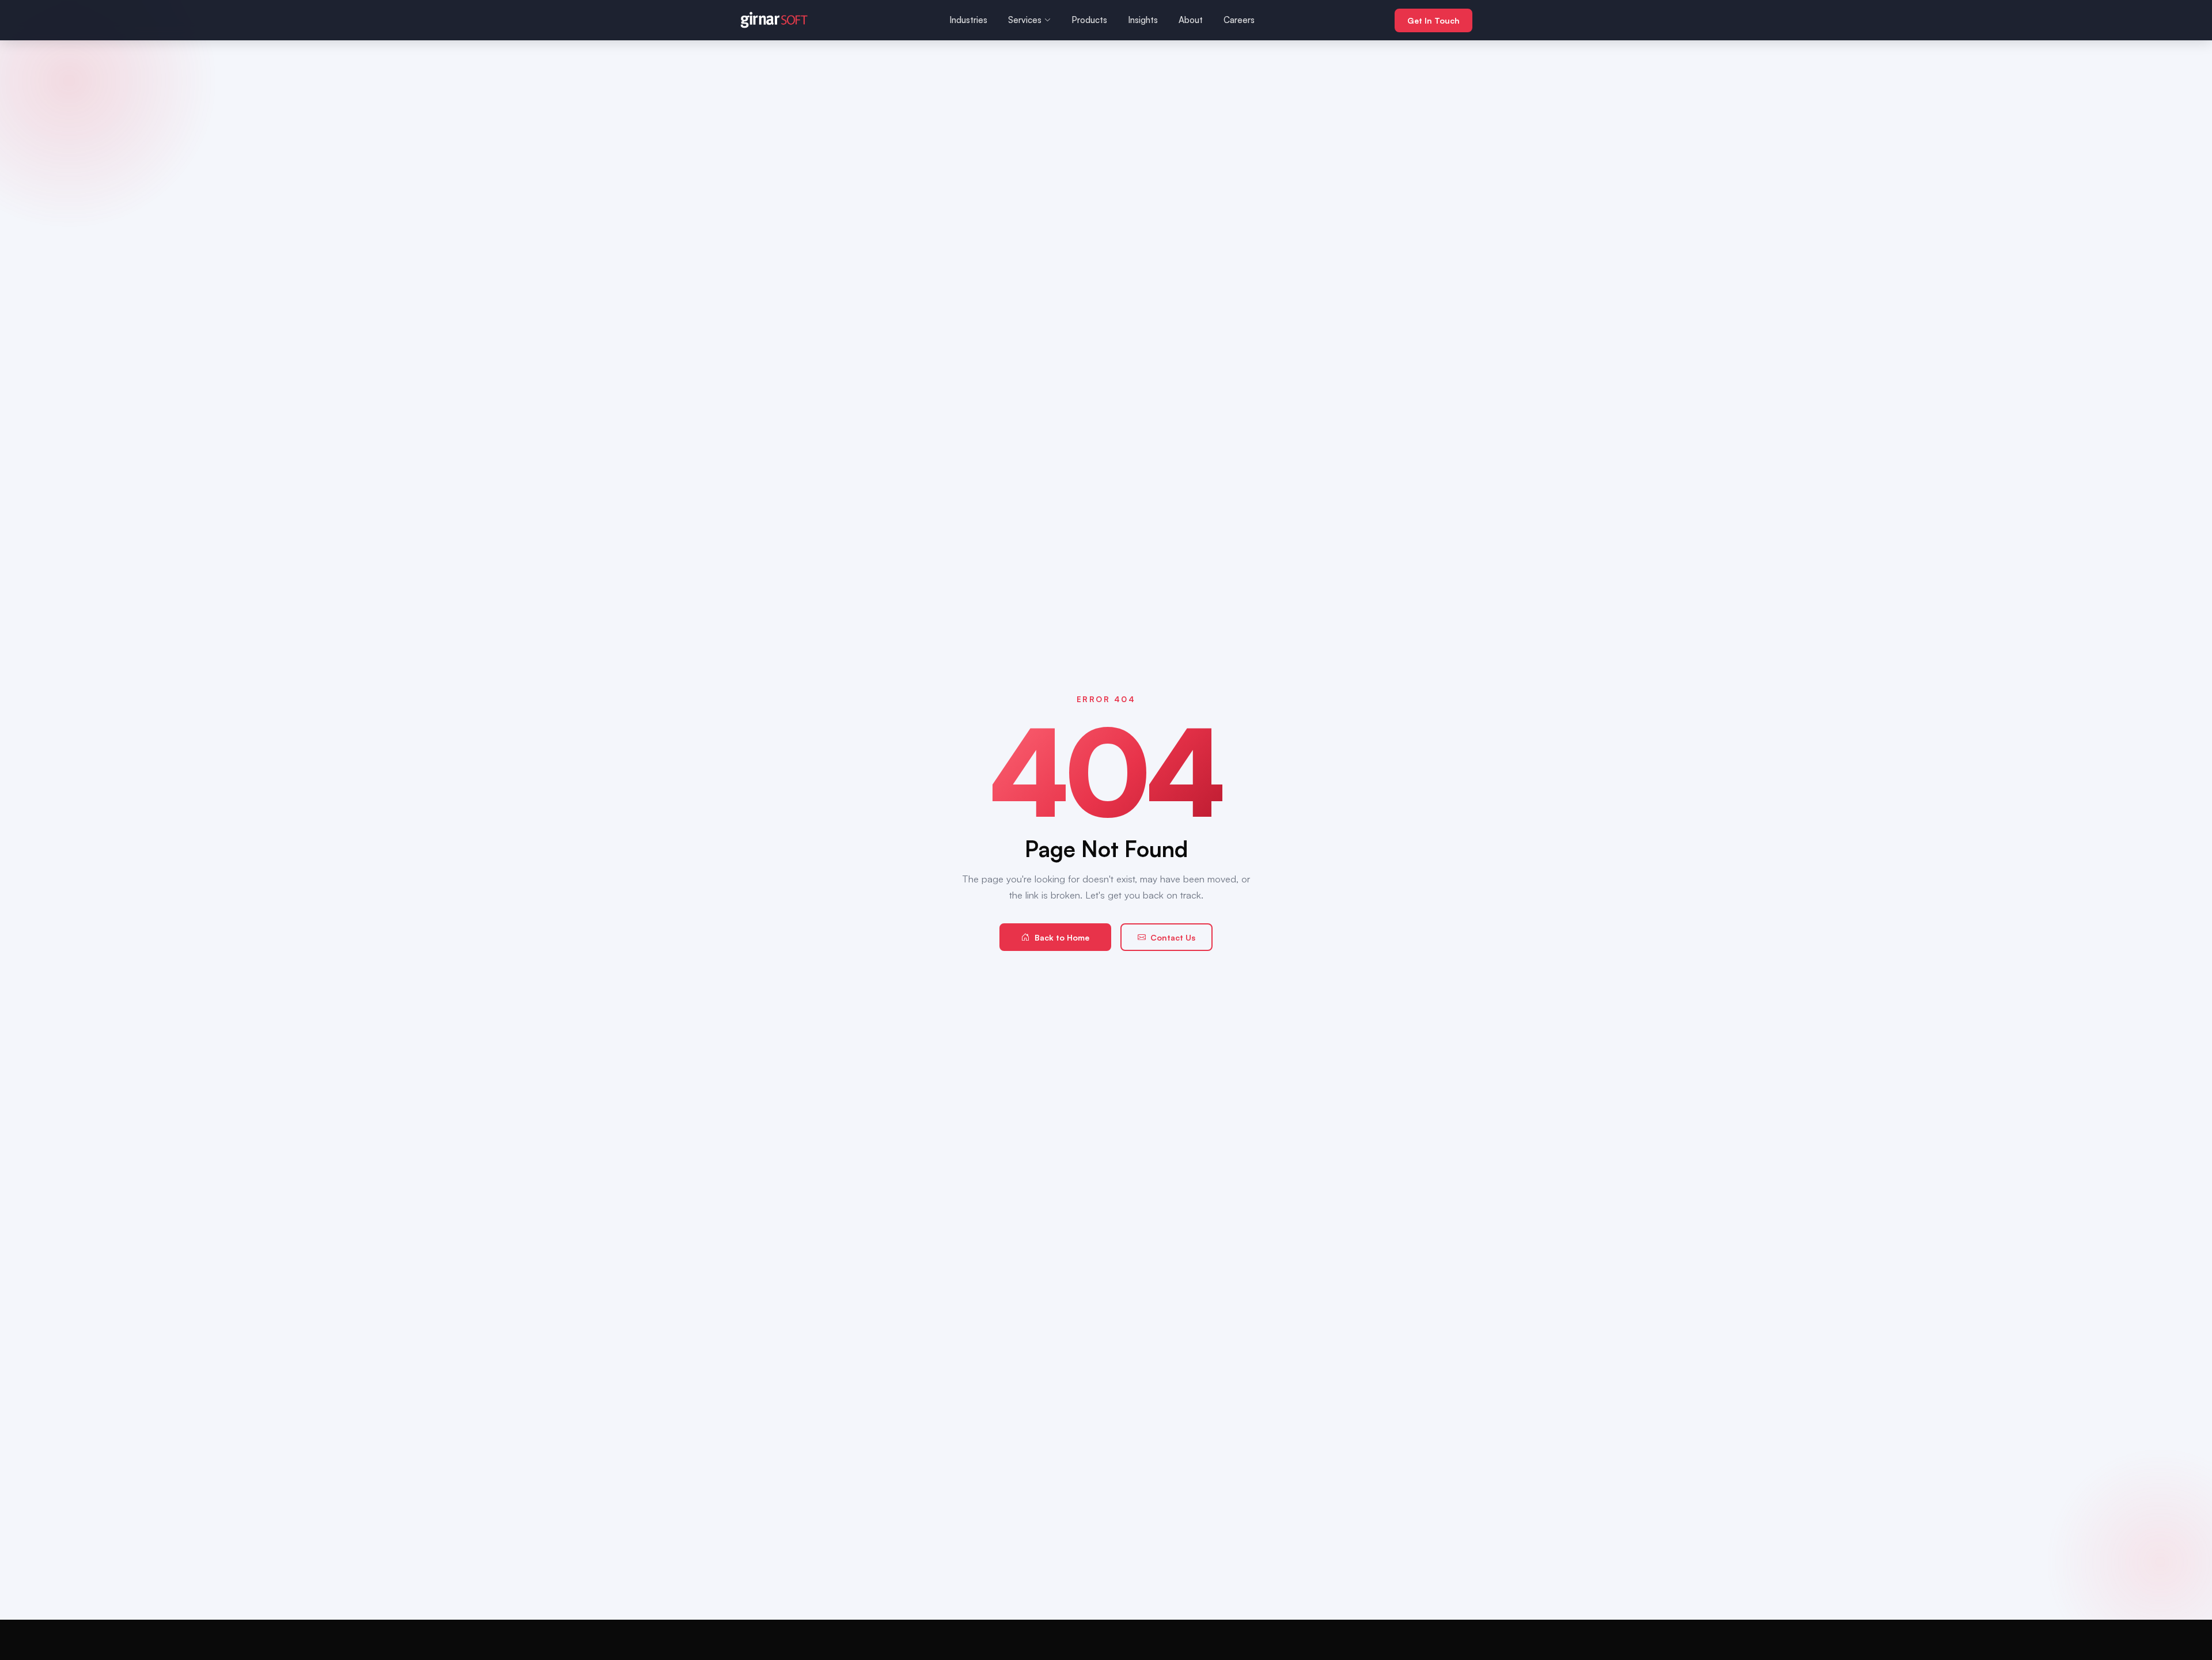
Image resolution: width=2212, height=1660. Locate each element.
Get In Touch (1433, 20)
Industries (968, 20)
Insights (1143, 20)
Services (1025, 20)
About (1191, 20)
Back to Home (1062, 937)
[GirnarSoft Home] (774, 20)
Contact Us (1173, 937)
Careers (1239, 20)
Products (1089, 20)
